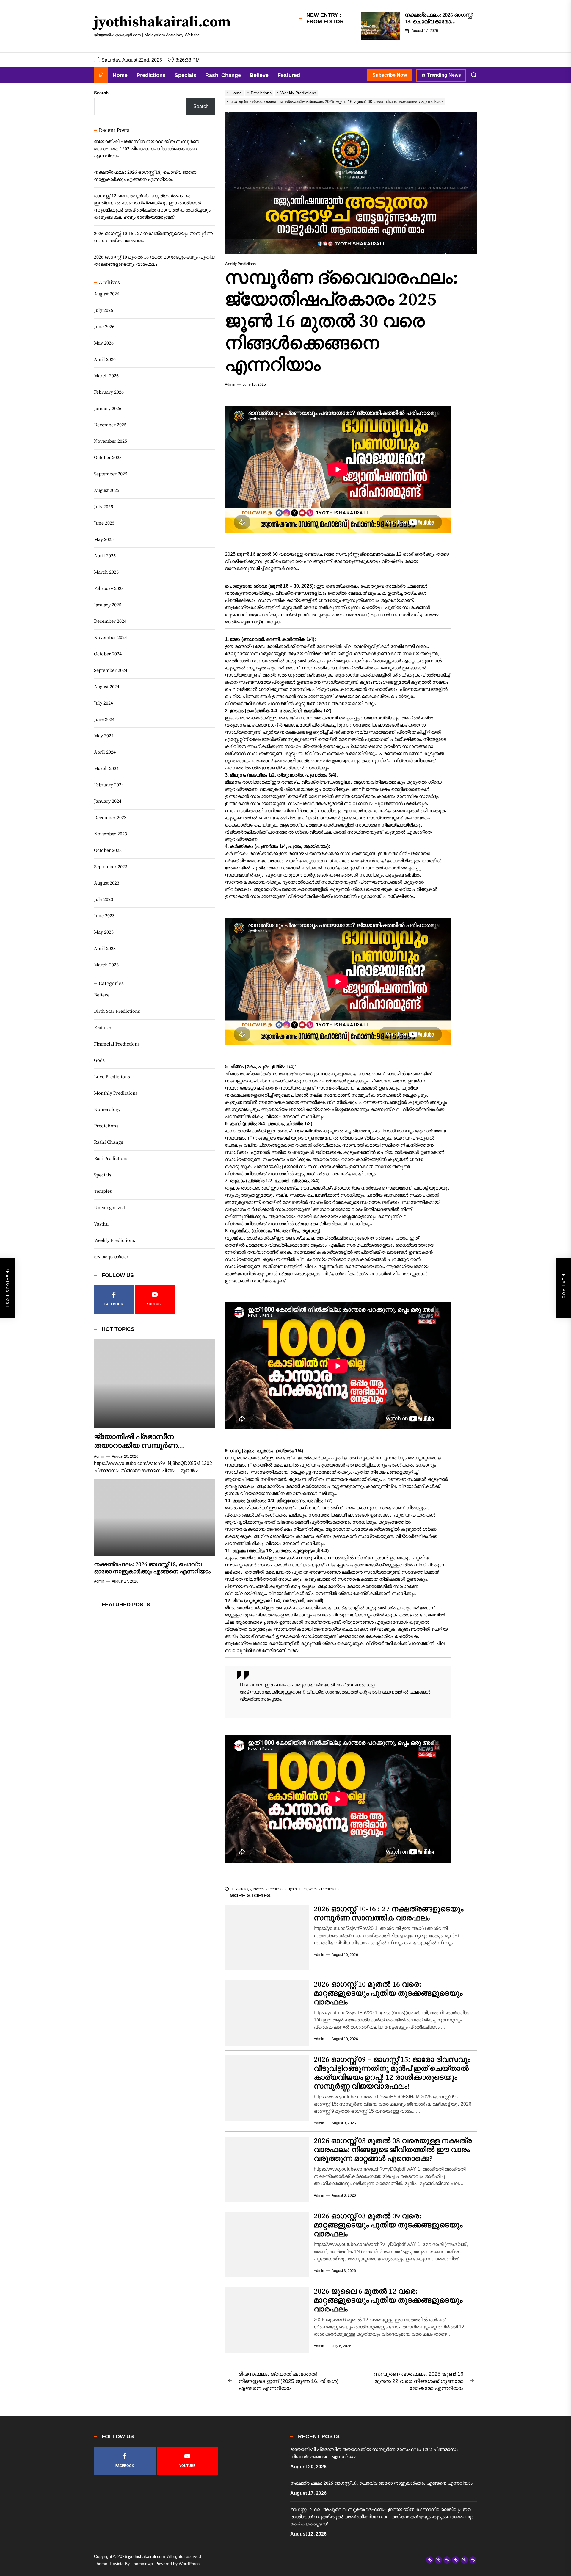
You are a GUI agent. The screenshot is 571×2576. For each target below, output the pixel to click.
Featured (289, 75)
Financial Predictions (117, 1044)
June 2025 (104, 523)
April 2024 (105, 752)
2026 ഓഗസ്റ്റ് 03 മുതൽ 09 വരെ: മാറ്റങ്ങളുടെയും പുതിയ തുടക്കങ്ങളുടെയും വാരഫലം (388, 2225)
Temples (103, 1191)
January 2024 (108, 801)
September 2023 (111, 867)
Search (101, 93)
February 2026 (109, 392)
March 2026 (106, 376)
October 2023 (108, 850)
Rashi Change (223, 75)
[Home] (101, 75)
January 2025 (108, 605)
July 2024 (103, 703)
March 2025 (106, 572)
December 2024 (110, 621)
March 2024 (106, 769)
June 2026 (104, 327)
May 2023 (104, 932)
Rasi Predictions (111, 1159)
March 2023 (106, 965)
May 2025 (104, 539)
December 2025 (110, 425)
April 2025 (105, 556)
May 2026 (104, 343)
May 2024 (104, 736)
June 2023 (104, 916)
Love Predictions (112, 1077)
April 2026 (105, 359)
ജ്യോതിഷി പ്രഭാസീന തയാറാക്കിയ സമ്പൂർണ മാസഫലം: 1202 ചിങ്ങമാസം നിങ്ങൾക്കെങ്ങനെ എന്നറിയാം (146, 149)
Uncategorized (109, 1208)
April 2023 (105, 949)
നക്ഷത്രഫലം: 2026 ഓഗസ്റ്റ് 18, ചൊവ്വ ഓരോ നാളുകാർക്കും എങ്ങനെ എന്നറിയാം (145, 176)
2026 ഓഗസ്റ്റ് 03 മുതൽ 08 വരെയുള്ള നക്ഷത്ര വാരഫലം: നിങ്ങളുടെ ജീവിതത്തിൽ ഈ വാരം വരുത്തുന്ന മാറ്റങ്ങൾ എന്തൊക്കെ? (393, 2150)
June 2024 (104, 719)
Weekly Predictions (114, 1240)
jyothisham (297, 1889)
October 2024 (108, 654)
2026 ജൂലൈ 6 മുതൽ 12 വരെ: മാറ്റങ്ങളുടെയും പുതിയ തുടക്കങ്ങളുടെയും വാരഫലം (388, 2300)
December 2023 (110, 818)
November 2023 (110, 834)
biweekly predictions (270, 1889)
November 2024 (110, 638)
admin (230, 384)
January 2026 (108, 409)
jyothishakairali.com (162, 23)
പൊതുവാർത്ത (111, 1257)
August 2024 (107, 687)
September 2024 (111, 670)
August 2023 (107, 883)
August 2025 (107, 490)
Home (120, 75)
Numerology (107, 1109)
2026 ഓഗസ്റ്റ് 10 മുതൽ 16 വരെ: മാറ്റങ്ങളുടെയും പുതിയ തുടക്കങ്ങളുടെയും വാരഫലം (388, 1993)
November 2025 (110, 441)
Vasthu (101, 1224)
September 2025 (111, 474)
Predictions (151, 75)
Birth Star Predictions (117, 1011)
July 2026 (103, 310)
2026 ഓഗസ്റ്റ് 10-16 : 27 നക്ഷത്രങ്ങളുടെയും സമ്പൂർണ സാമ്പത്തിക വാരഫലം (389, 1914)
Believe (259, 75)
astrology (244, 1889)
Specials (185, 75)
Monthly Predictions (116, 1093)
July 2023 (103, 899)
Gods (99, 1060)
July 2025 (103, 507)
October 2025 (108, 458)
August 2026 (107, 294)
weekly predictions (324, 1889)
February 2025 (109, 589)
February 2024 (109, 785)
